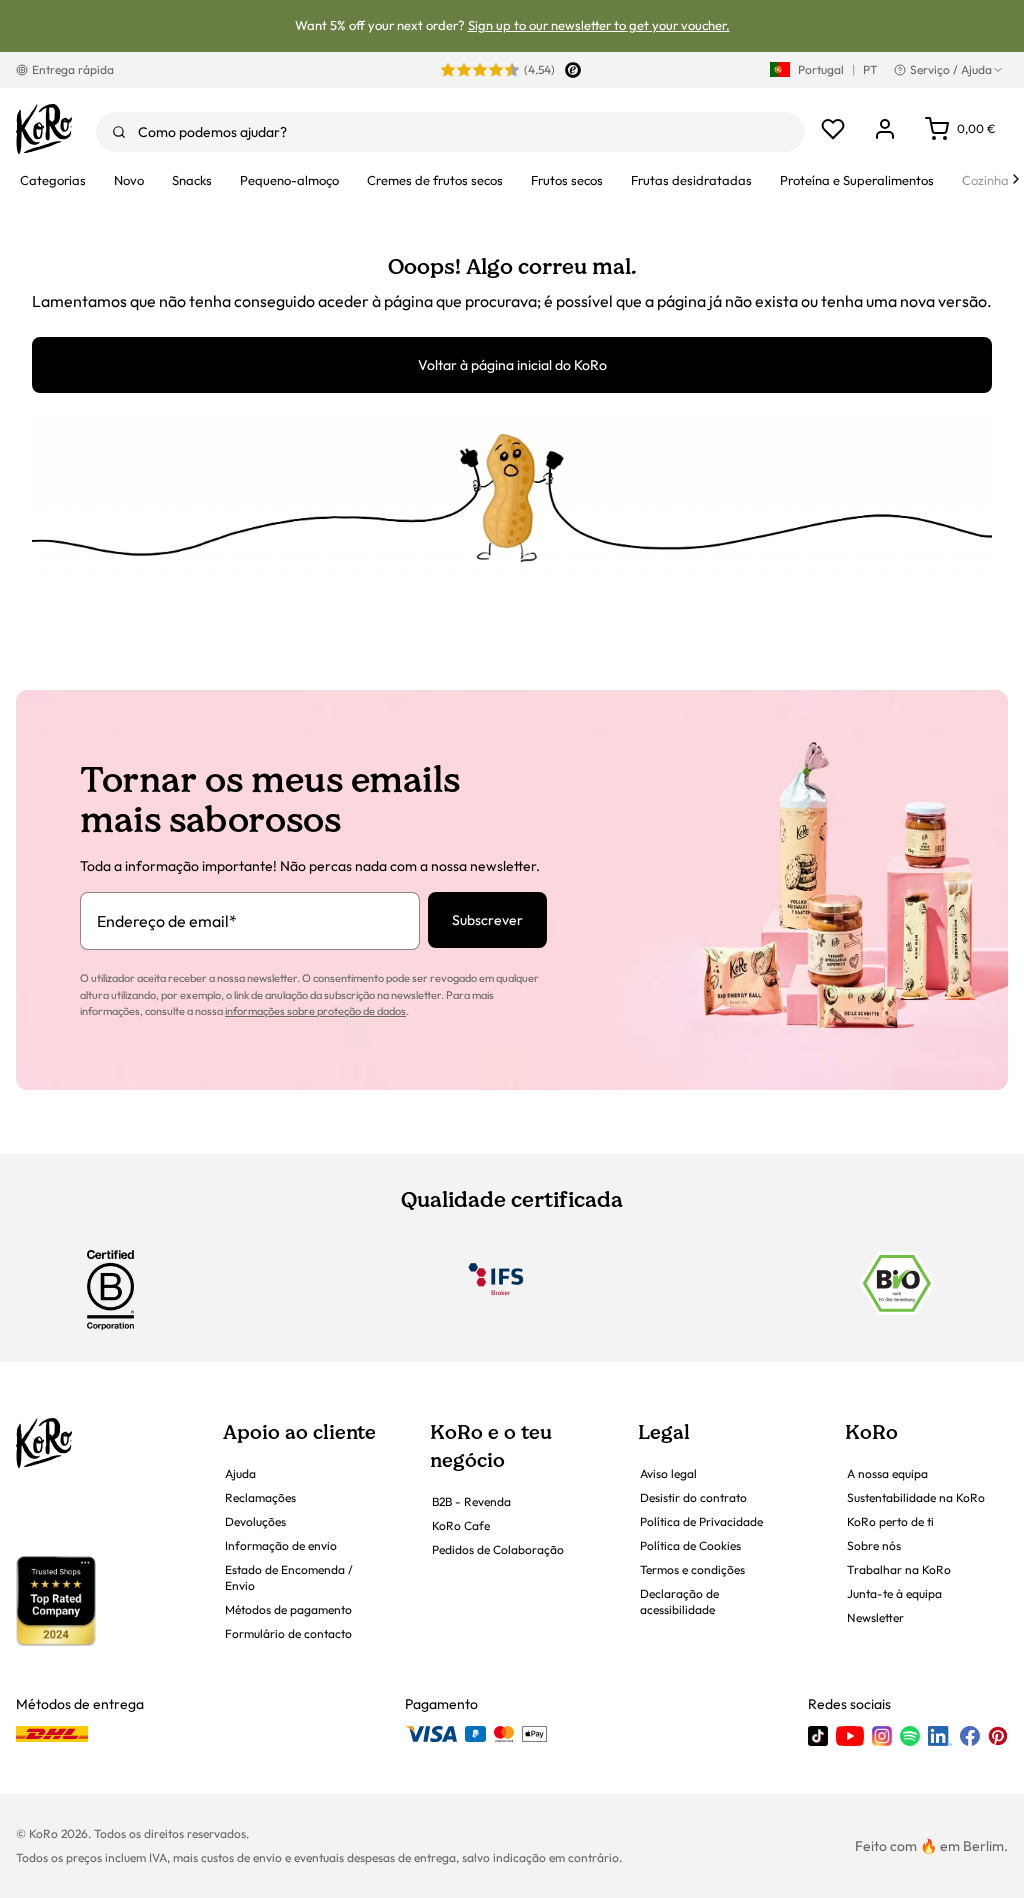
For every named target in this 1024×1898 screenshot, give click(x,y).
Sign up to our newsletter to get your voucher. (599, 25)
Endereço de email (167, 921)
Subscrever (487, 920)
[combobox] (450, 132)
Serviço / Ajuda (951, 69)
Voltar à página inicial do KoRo (512, 365)
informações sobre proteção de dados (315, 1011)
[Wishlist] (833, 129)
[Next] (1016, 179)
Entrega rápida (73, 69)
